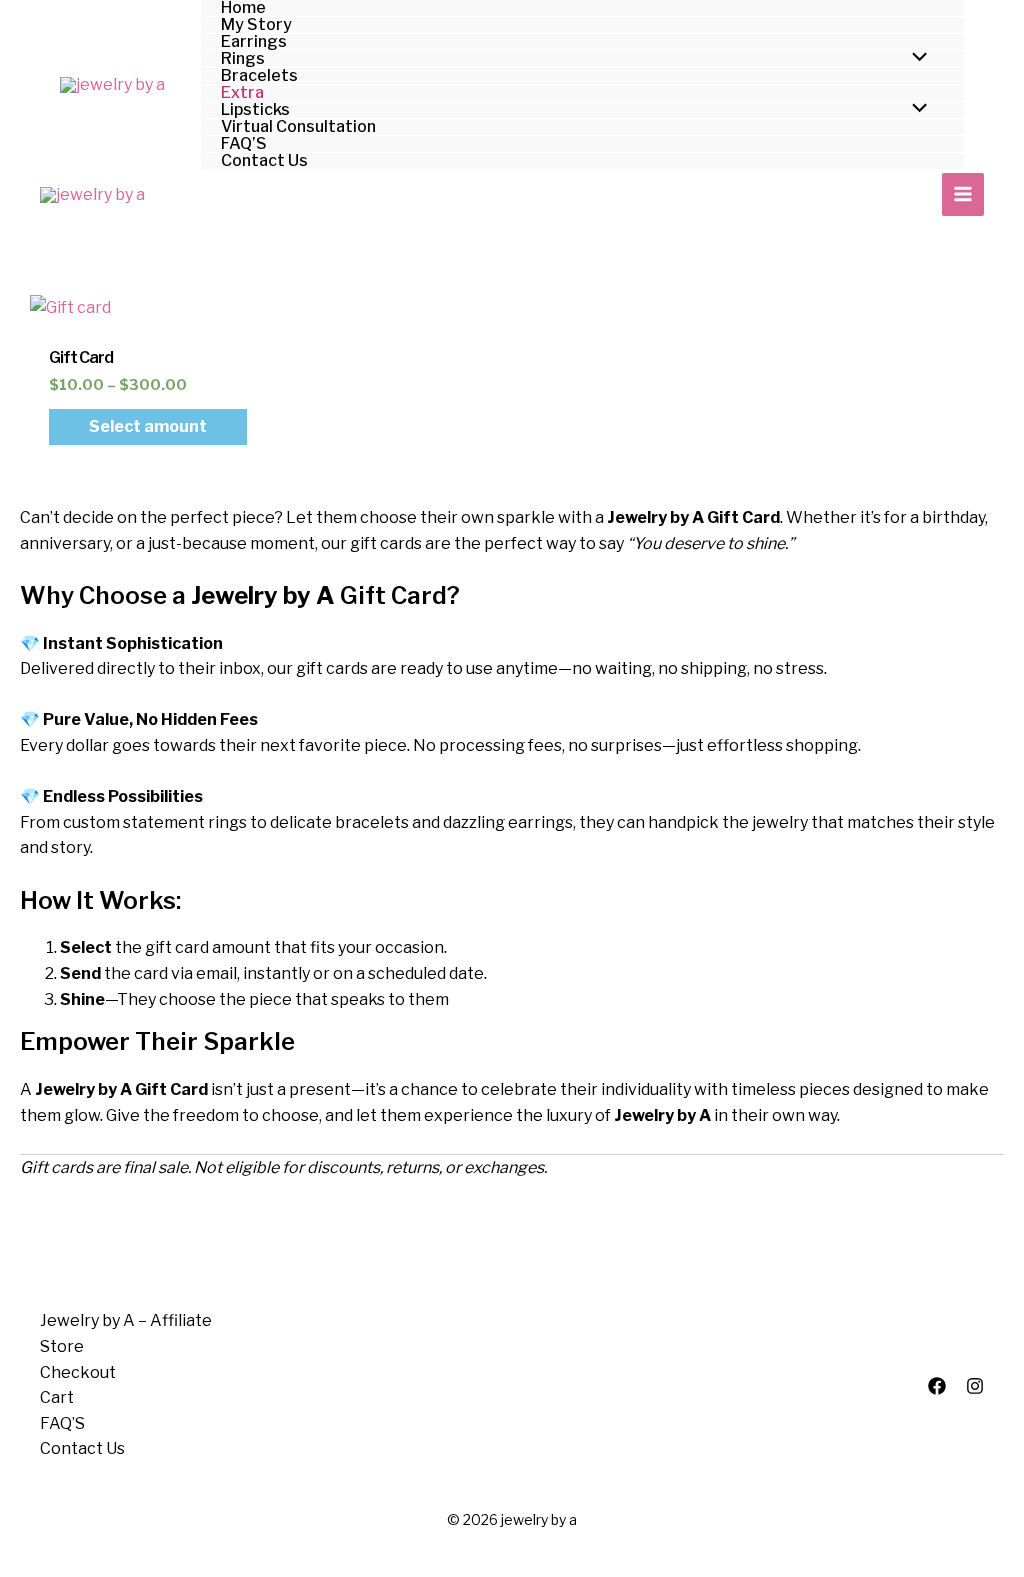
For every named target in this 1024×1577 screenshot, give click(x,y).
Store (62, 1346)
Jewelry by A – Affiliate (126, 1320)
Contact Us (82, 1448)
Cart (57, 1397)
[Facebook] (937, 1386)
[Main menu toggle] (963, 194)
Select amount (148, 426)
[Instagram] (975, 1386)
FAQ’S (62, 1423)
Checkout (78, 1372)
